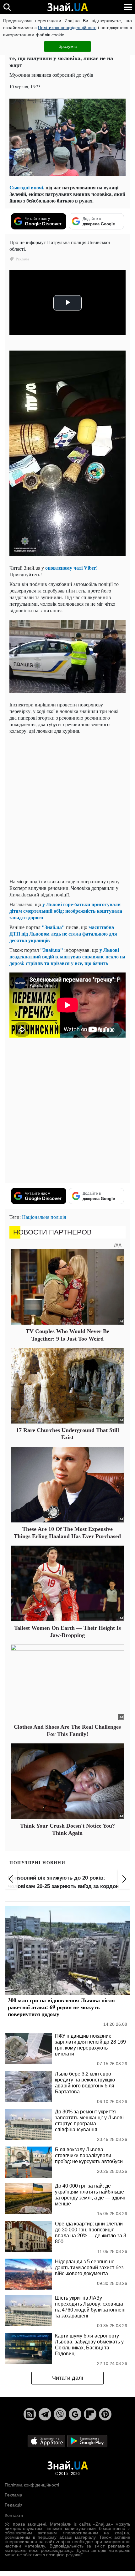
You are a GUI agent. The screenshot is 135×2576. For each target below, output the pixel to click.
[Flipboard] (90, 2414)
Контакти (14, 2515)
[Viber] (60, 2414)
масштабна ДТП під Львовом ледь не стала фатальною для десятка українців (63, 934)
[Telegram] (45, 2414)
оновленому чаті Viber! (71, 568)
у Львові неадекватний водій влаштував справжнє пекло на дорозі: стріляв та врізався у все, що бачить (67, 956)
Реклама (13, 2495)
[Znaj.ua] (67, 7)
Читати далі (68, 2378)
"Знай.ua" (54, 927)
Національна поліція (44, 1217)
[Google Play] (87, 2441)
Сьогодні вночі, (27, 187)
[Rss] (30, 2414)
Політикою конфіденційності (67, 28)
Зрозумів (68, 46)
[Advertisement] (67, 806)
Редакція (14, 2505)
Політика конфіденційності (32, 2485)
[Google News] (75, 2414)
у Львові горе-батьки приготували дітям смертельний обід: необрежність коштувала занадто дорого (66, 911)
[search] (7, 7)
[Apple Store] (47, 2441)
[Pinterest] (105, 2414)
